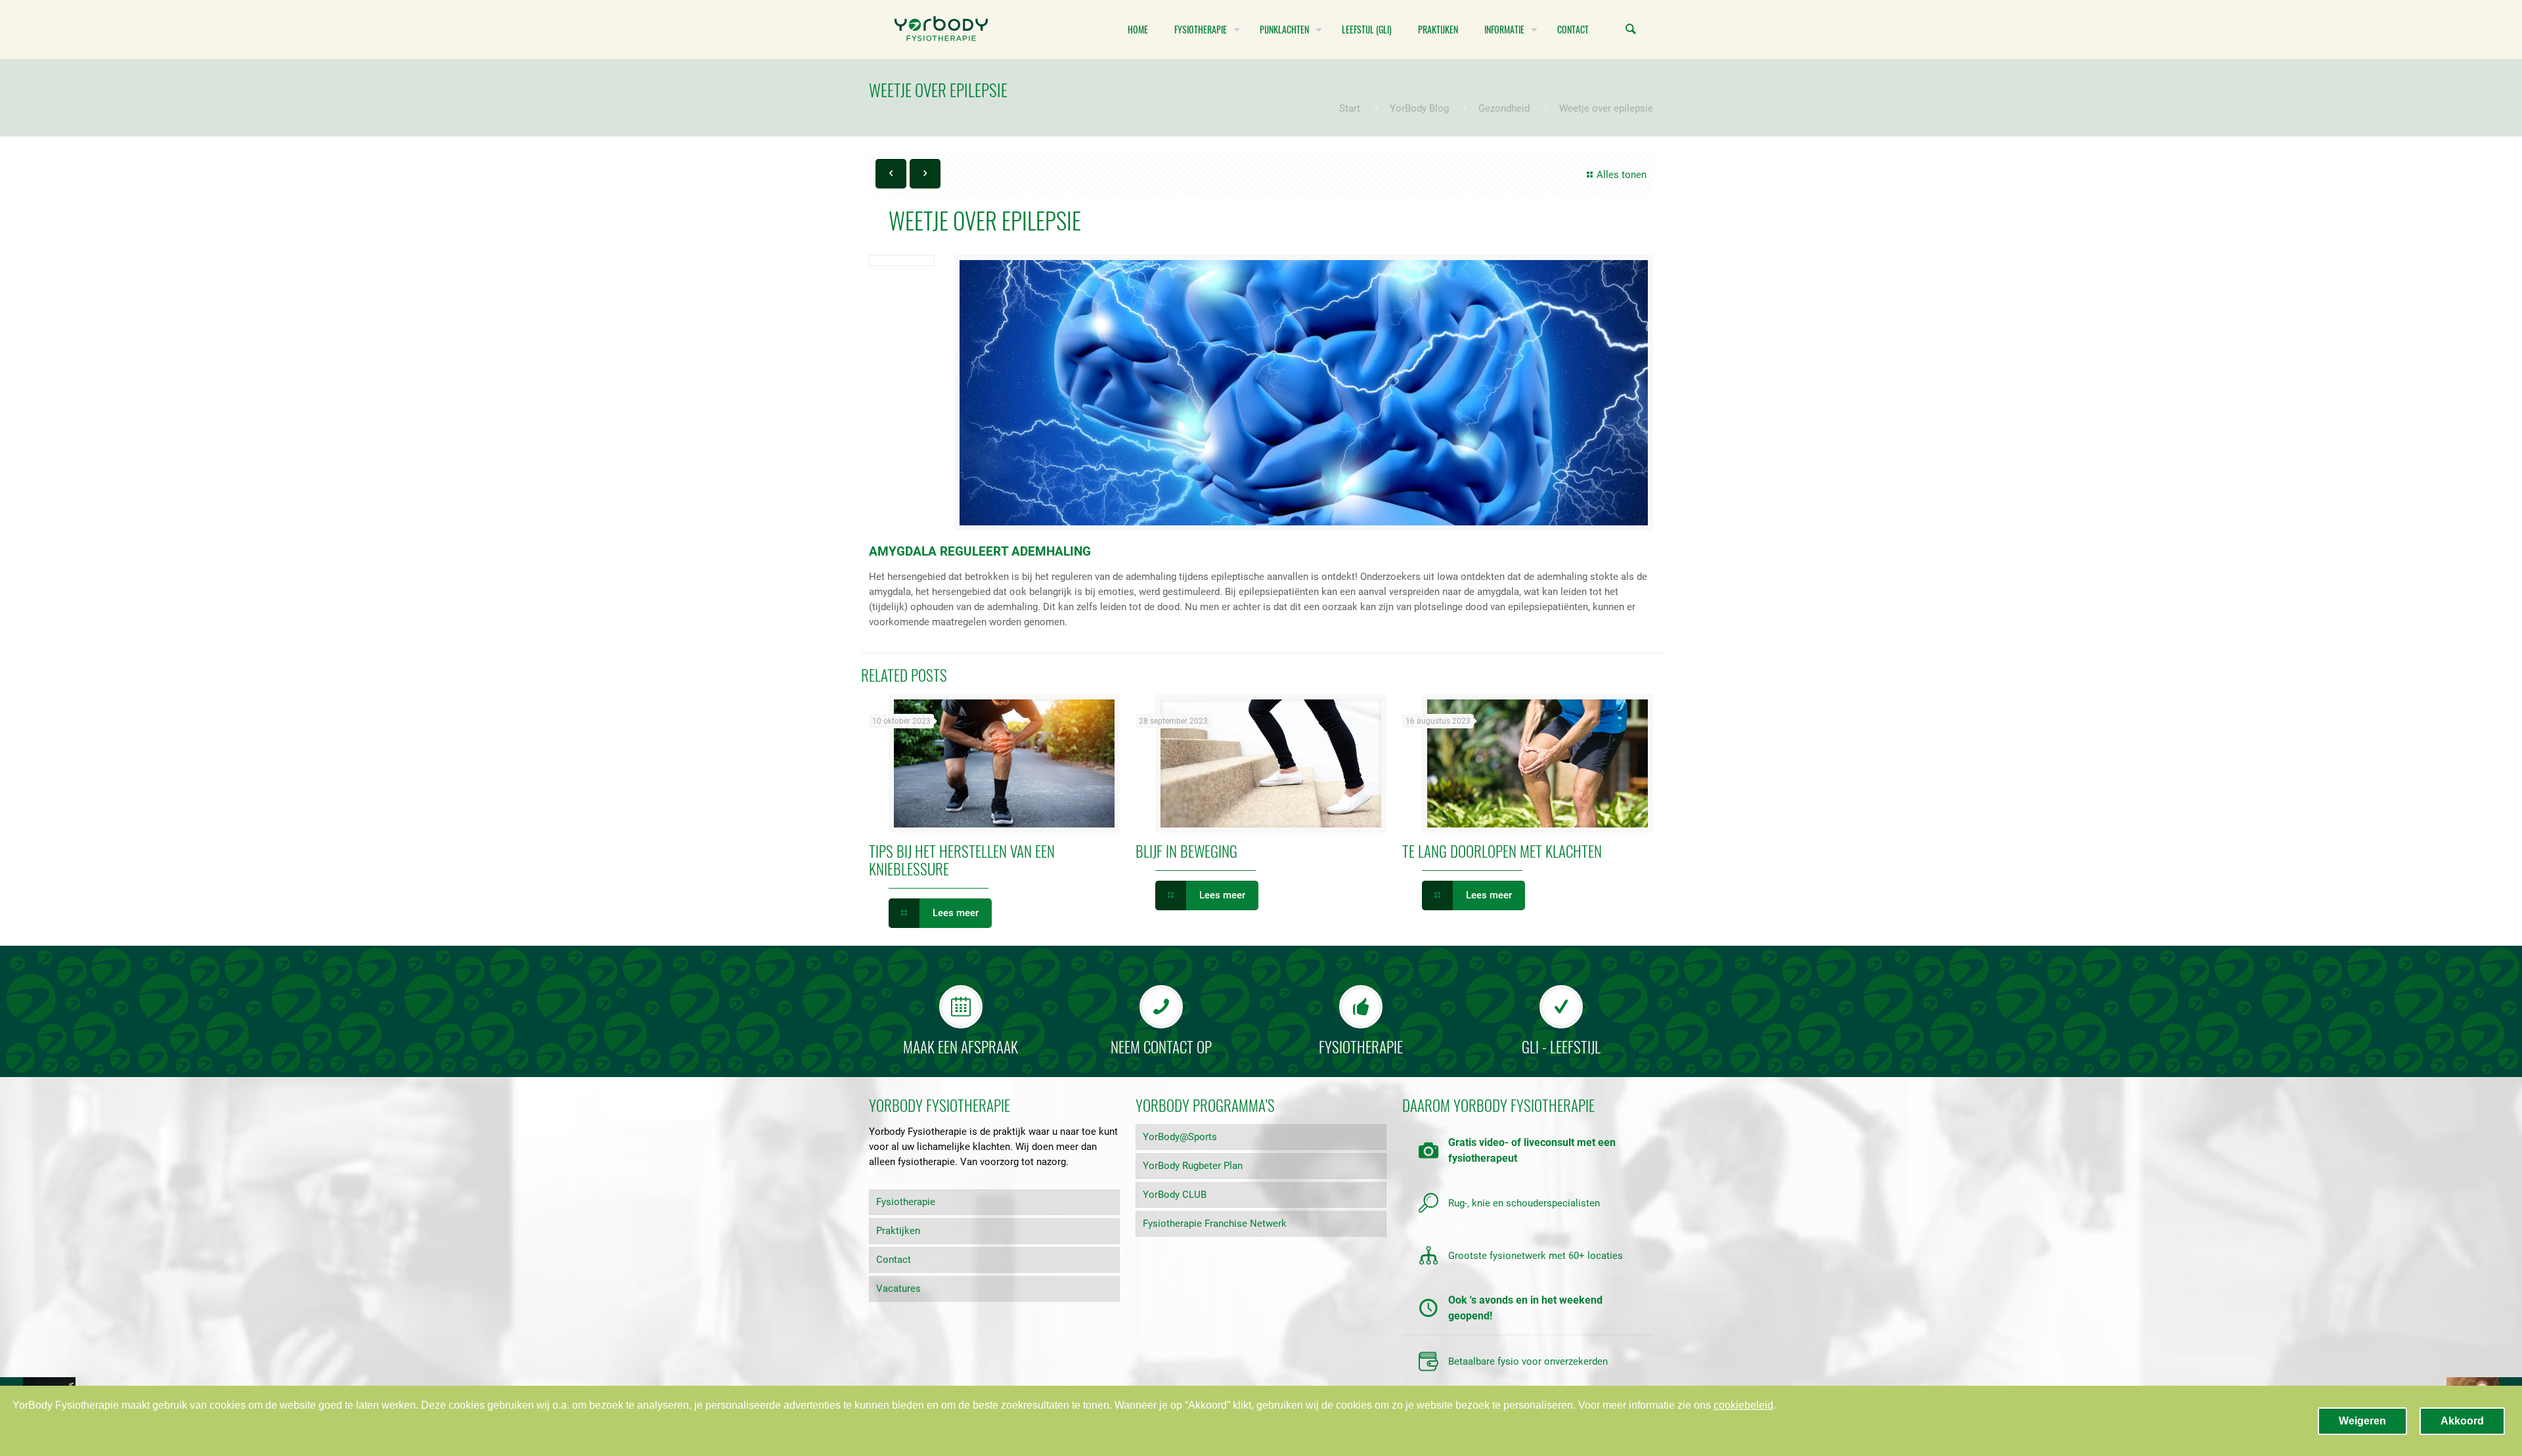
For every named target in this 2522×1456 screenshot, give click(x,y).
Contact (894, 1260)
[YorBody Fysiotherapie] (941, 30)
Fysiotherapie (906, 1202)
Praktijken (898, 1231)
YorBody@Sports (1180, 1137)
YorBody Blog (1419, 108)
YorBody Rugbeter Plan (1193, 1166)
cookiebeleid (1743, 1405)
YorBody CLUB (1175, 1195)
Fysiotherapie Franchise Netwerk (1215, 1224)
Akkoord (2462, 1421)
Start (1350, 108)
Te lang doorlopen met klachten (1502, 851)
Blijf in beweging (1186, 851)
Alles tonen (1622, 175)
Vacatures (898, 1289)
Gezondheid (1504, 108)
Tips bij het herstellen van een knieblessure (962, 860)
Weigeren (2362, 1421)
